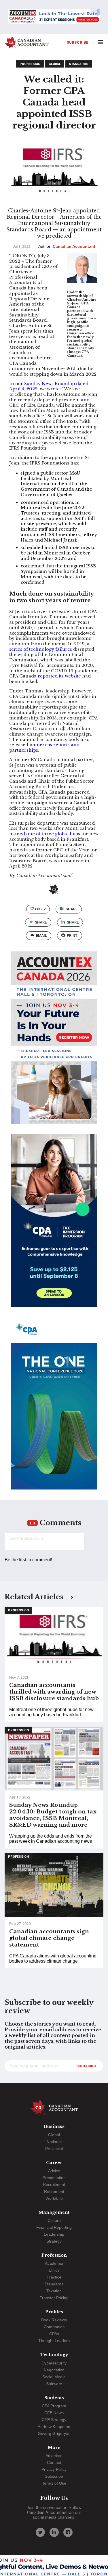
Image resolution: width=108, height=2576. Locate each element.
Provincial (54, 2149)
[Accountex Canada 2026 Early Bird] (54, 17)
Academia (54, 2263)
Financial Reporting (54, 2227)
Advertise (54, 2456)
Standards (79, 64)
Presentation (54, 2178)
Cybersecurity (54, 2363)
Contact (54, 2462)
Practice (54, 2277)
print (72, 935)
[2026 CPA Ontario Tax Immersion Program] (54, 1226)
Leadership (54, 2234)
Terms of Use (54, 2483)
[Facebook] (68, 2532)
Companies (54, 2327)
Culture (54, 2220)
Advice (54, 2171)
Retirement (54, 2191)
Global (55, 64)
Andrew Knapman (54, 2427)
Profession (30, 64)
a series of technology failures (49, 647)
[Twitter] (40, 2532)
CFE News (54, 2413)
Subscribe (78, 42)
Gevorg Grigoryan (54, 2433)
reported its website (59, 676)
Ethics (54, 2270)
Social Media (54, 2377)
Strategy (54, 2241)
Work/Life (54, 2198)
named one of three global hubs (45, 834)
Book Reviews (54, 2320)
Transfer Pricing (54, 2298)
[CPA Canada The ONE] (54, 1408)
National (54, 2142)
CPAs (54, 2334)
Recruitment (54, 2185)
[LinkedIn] (54, 2532)
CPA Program (54, 2406)
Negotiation (54, 2370)
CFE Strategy (54, 2420)
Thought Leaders (54, 2341)
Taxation (54, 2291)
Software (54, 2384)
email (41, 935)
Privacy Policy (54, 2469)
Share (72, 909)
